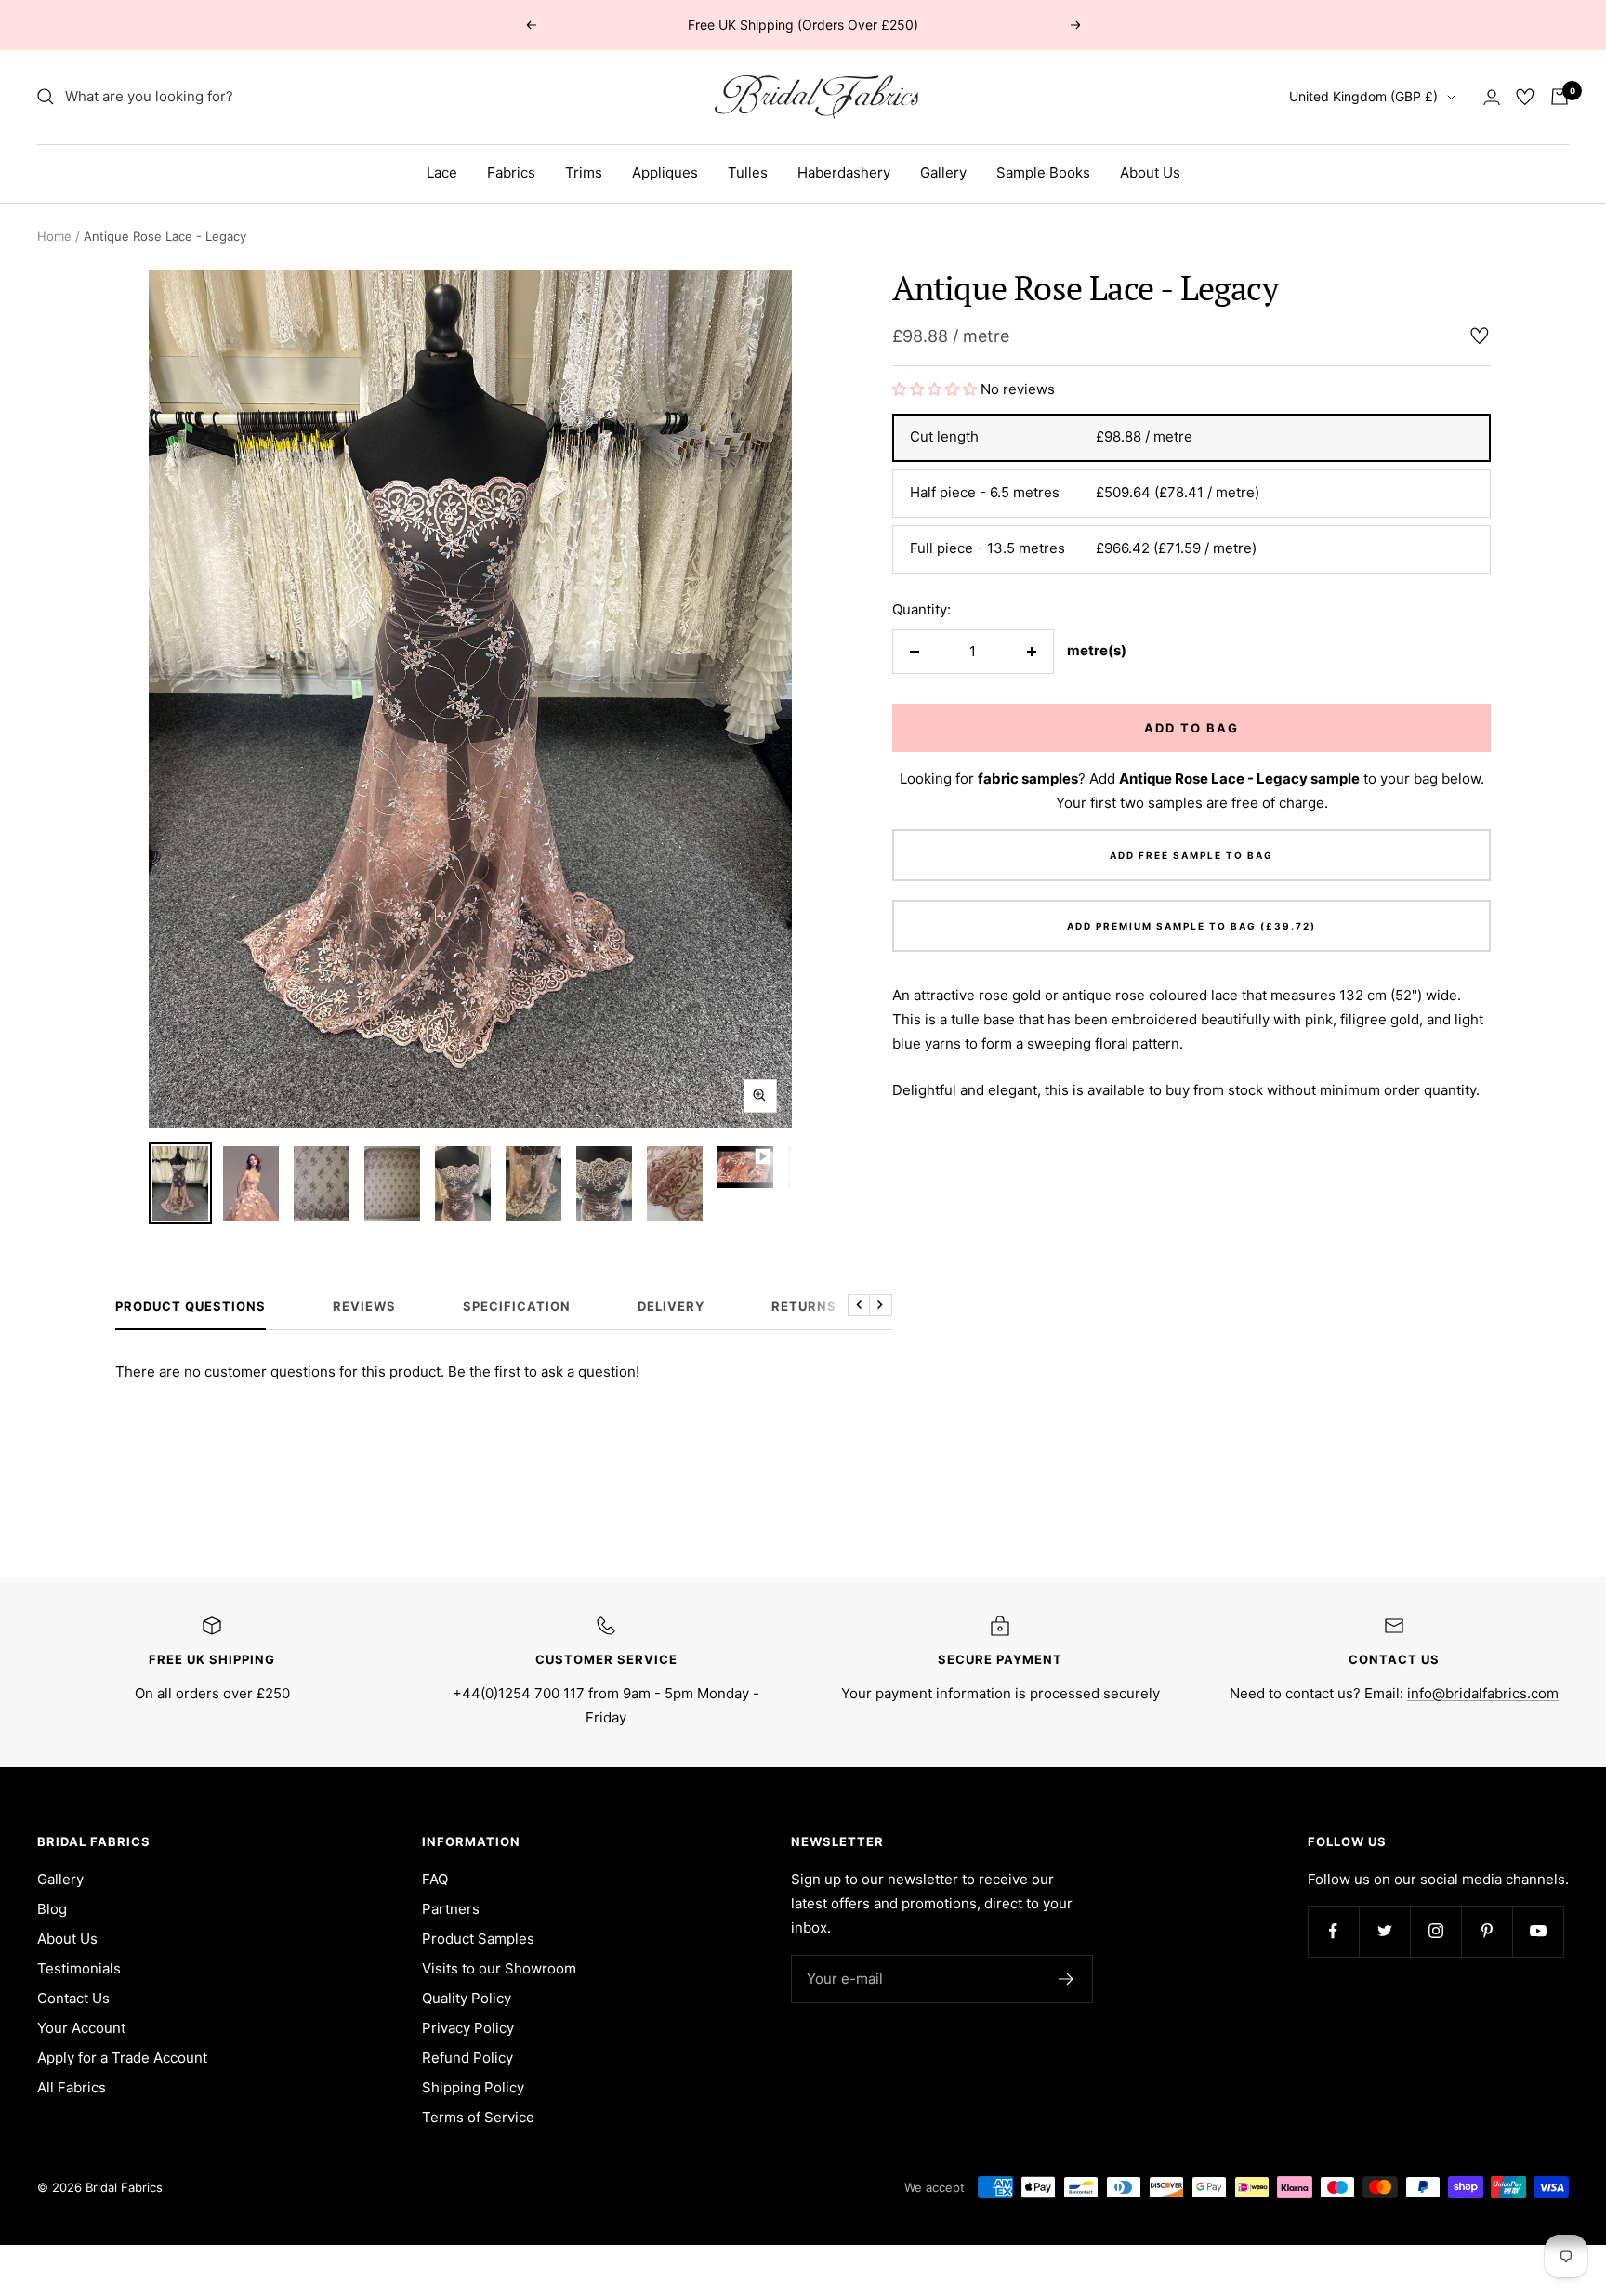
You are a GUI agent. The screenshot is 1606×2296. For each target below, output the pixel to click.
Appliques (665, 172)
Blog (52, 1909)
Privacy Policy (468, 2028)
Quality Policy (467, 1998)
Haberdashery (844, 172)
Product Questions (191, 1306)
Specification (517, 1306)
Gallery (943, 172)
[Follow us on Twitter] (1384, 1931)
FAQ (435, 1879)
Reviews (364, 1306)
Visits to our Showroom (499, 1968)
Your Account (81, 2028)
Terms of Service (478, 2117)
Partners (451, 1909)
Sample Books (1043, 172)
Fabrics (511, 172)
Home (54, 236)
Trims (584, 172)
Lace (442, 172)
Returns (804, 1306)
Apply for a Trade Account (122, 2058)
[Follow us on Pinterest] (1487, 1931)
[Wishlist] (1525, 97)
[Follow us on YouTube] (1538, 1931)
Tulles (748, 172)
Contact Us (73, 1998)
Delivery (671, 1306)
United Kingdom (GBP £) (1363, 96)
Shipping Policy (473, 2087)
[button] (936, 389)
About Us (1150, 172)
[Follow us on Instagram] (1435, 1931)
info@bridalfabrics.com (1483, 1693)
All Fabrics (72, 2087)
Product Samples (478, 1939)
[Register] (1066, 1979)
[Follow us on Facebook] (1333, 1931)
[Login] (1492, 97)
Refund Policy (467, 2058)
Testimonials (79, 1968)
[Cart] (1560, 97)
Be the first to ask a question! (544, 1372)
